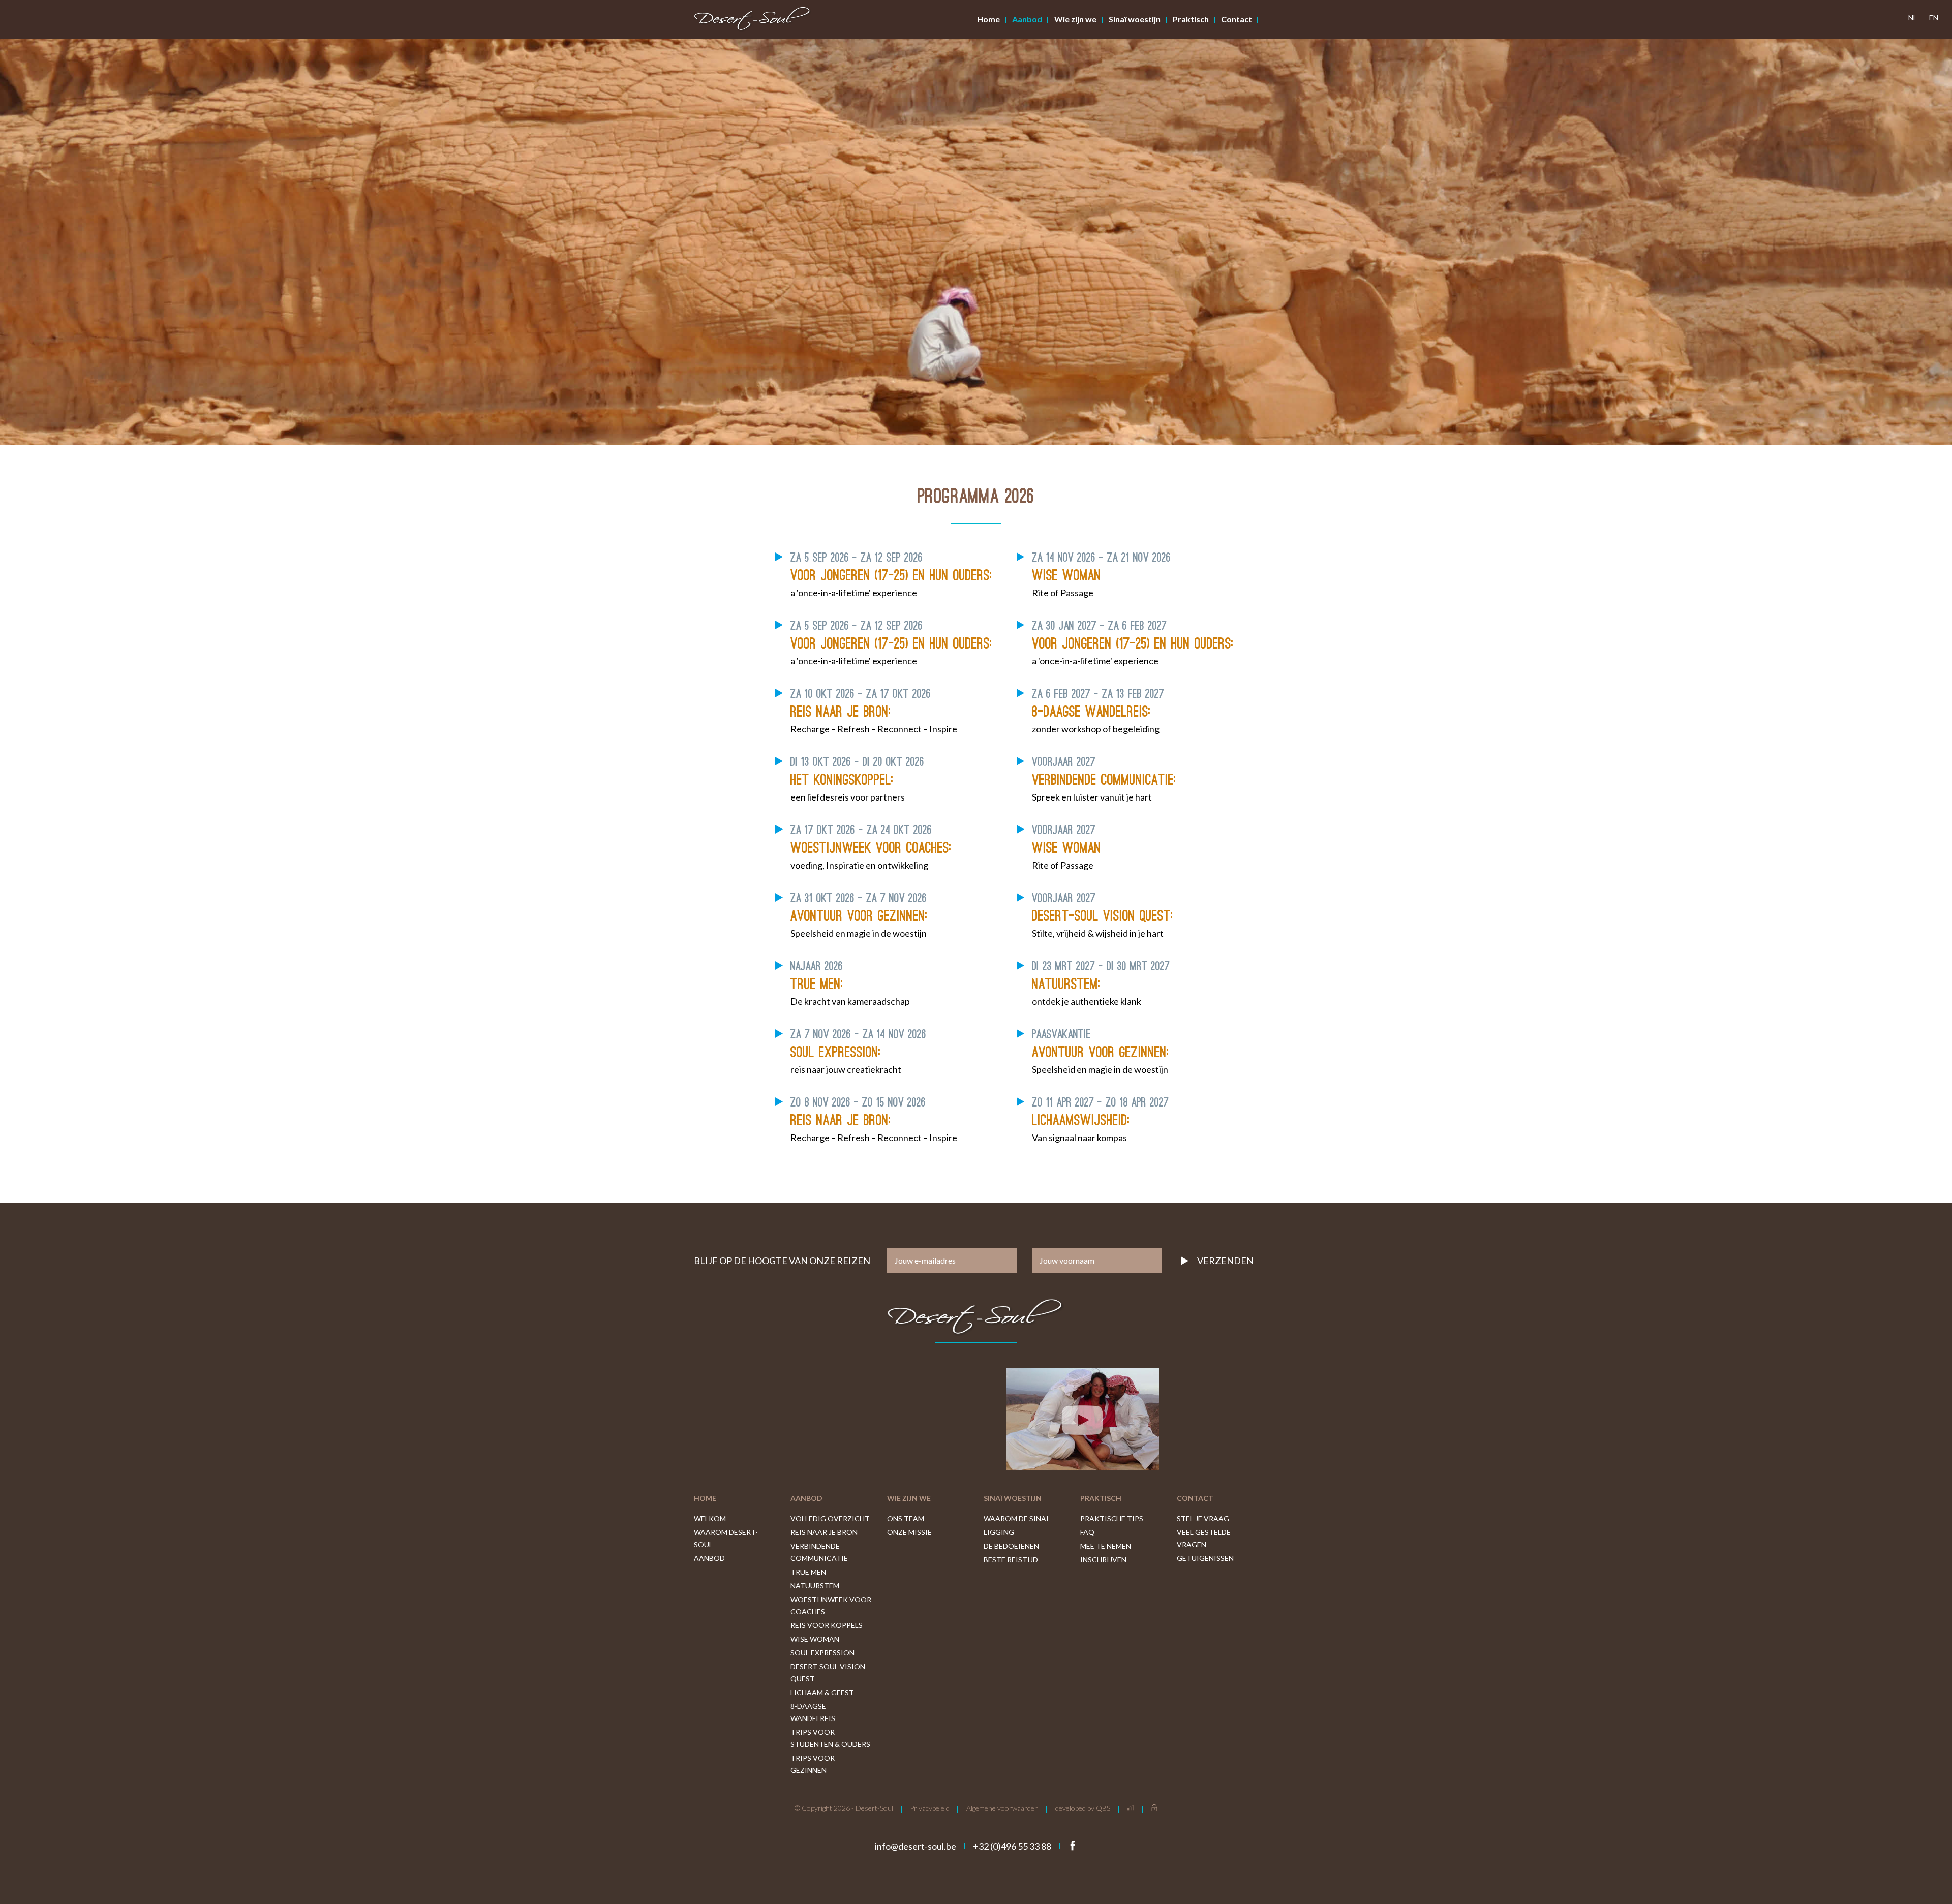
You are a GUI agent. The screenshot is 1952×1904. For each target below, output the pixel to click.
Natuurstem (815, 1586)
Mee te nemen (1106, 1546)
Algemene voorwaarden (1002, 1808)
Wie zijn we (1075, 19)
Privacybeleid (930, 1808)
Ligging (999, 1532)
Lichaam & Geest (822, 1692)
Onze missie (909, 1532)
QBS (1103, 1808)
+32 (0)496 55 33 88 (1012, 1846)
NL (1913, 18)
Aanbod (1027, 19)
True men (808, 1572)
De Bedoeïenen (1011, 1546)
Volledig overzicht (830, 1518)
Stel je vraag (1203, 1518)
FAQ (1087, 1532)
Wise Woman (815, 1639)
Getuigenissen (1205, 1558)
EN (1934, 18)
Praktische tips (1112, 1518)
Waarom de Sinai (1016, 1518)
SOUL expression (822, 1653)
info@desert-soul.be (916, 1846)
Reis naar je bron (824, 1532)
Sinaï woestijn (1135, 19)
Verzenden (1225, 1261)
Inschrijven (1103, 1560)
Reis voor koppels (827, 1625)
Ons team (906, 1518)
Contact (1237, 19)
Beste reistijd (1011, 1560)
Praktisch (1191, 19)
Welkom (710, 1518)
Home (988, 19)
